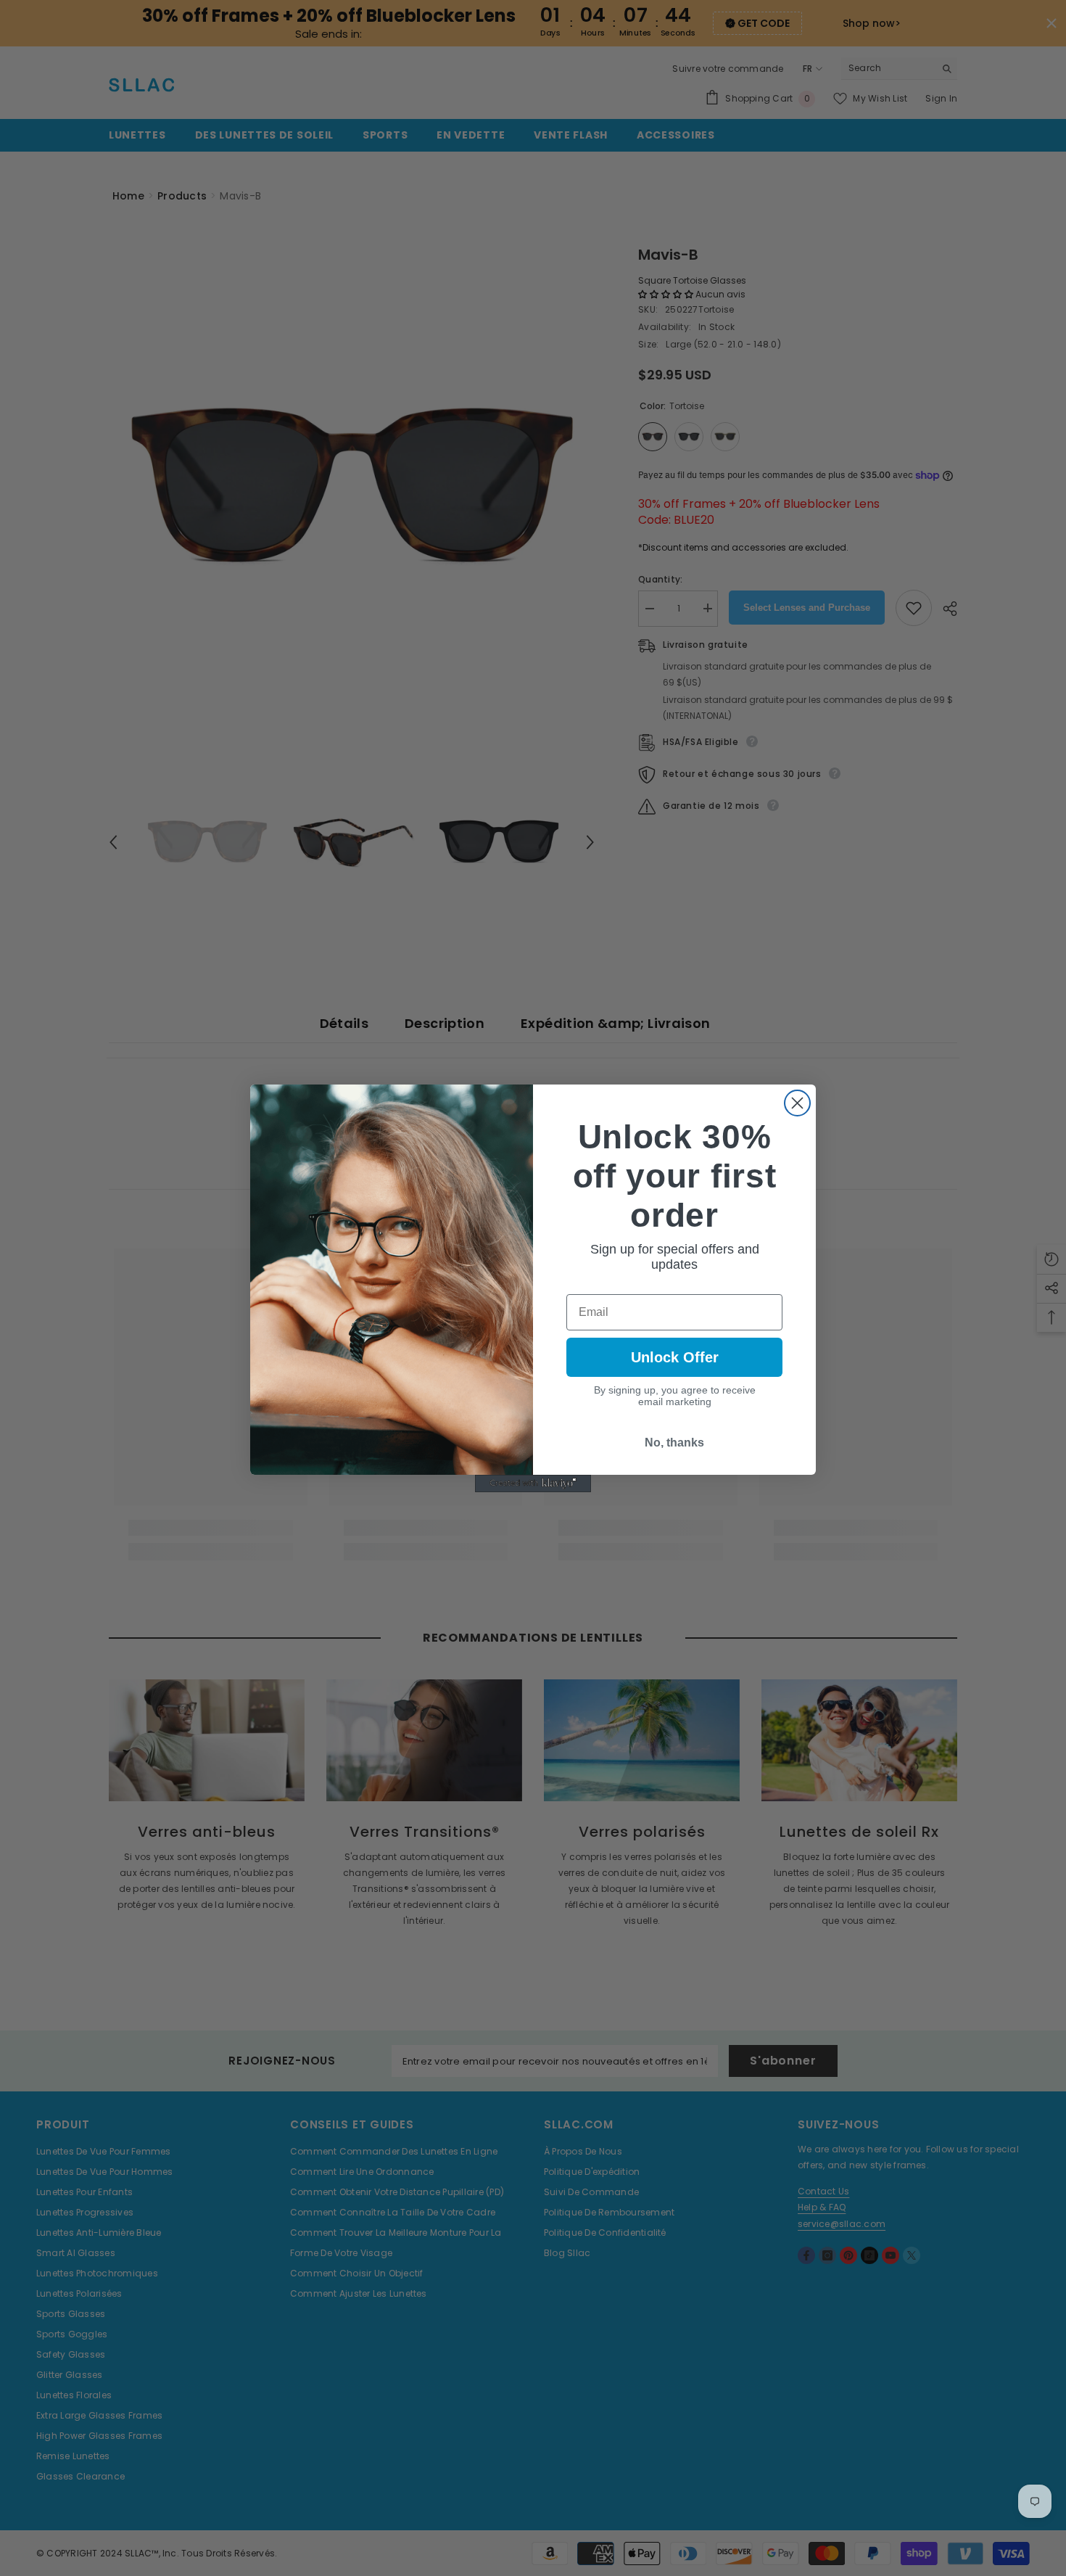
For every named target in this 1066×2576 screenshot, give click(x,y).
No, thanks (674, 1443)
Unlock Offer (675, 1357)
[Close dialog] (797, 1103)
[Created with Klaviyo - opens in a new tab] (533, 1484)
